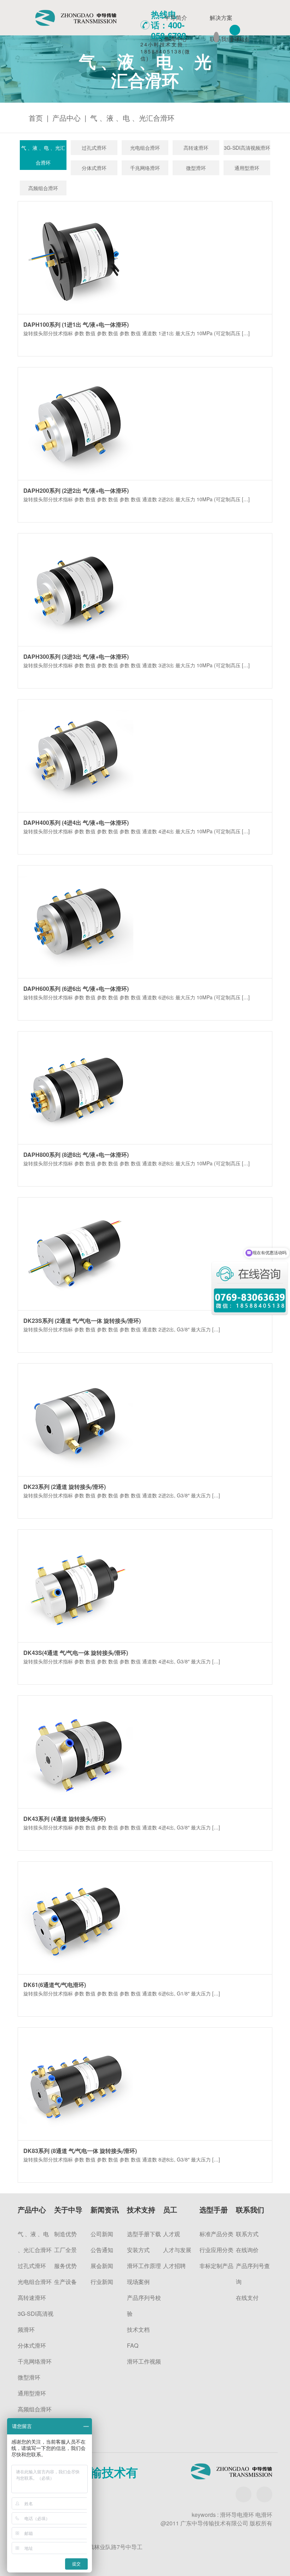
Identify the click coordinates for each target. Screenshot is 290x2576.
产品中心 (66, 118)
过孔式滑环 (94, 148)
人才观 (172, 2234)
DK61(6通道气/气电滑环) (55, 1985)
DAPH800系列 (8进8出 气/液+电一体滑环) (76, 1155)
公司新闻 (102, 2234)
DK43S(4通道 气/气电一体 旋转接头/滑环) (76, 1653)
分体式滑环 (94, 168)
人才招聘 (174, 2266)
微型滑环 (196, 168)
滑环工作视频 (144, 2361)
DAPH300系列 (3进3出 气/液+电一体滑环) (76, 656)
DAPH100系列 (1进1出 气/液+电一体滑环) (76, 324)
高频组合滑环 (43, 188)
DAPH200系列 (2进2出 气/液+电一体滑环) (76, 490)
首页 (36, 118)
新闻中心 (176, 39)
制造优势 (65, 2234)
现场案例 (138, 2282)
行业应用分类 (216, 2250)
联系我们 (221, 39)
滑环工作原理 (144, 2266)
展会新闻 (102, 2266)
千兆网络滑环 (145, 168)
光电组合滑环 (145, 148)
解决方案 (221, 18)
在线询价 (247, 2250)
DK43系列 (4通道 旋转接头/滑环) (65, 1819)
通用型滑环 (247, 168)
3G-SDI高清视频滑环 (247, 148)
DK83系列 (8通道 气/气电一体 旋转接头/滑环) (80, 2151)
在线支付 (247, 2298)
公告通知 (102, 2250)
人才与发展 (177, 2250)
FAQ (133, 2345)
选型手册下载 (144, 2234)
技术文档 (138, 2329)
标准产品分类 (216, 2234)
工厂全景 (65, 2250)
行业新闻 (102, 2282)
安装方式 (138, 2250)
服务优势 (65, 2266)
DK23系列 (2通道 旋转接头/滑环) (65, 1487)
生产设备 (65, 2282)
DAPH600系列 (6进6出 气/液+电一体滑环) (76, 989)
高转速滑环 (196, 148)
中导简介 (176, 18)
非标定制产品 (216, 2266)
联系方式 (247, 2234)
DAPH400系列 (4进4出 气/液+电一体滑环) (76, 823)
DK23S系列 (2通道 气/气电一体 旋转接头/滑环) (82, 1321)
